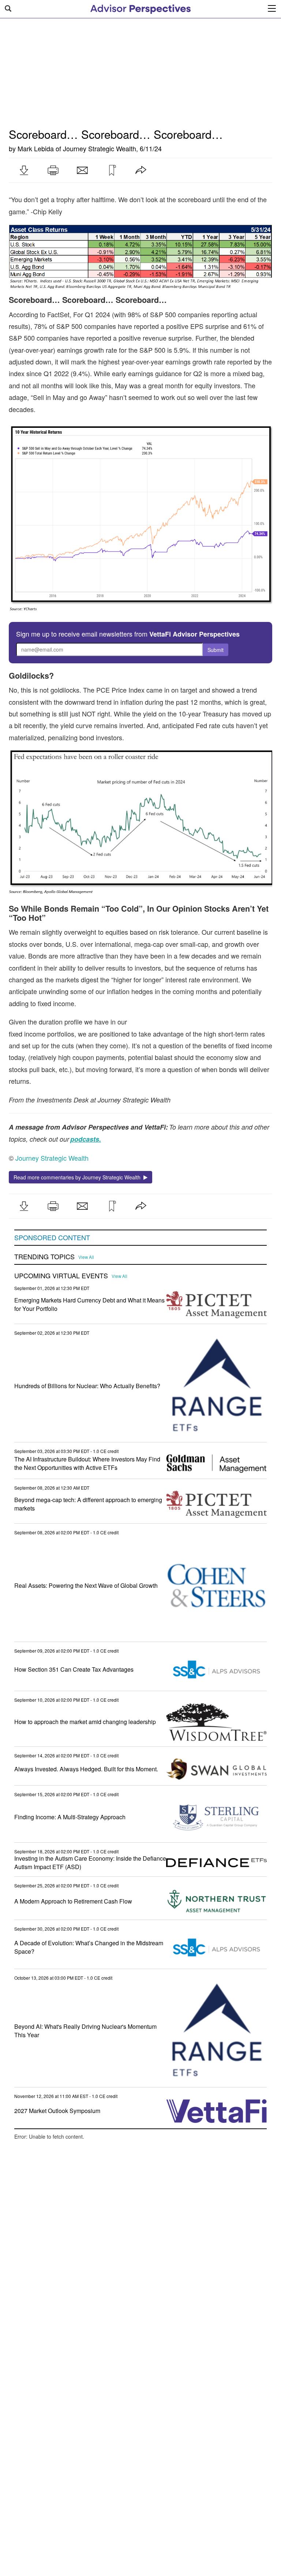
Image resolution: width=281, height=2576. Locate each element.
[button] (24, 170)
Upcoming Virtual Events (61, 1276)
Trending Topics (44, 1257)
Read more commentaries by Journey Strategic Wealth (78, 1177)
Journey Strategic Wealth (100, 148)
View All (86, 1257)
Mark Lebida (36, 148)
